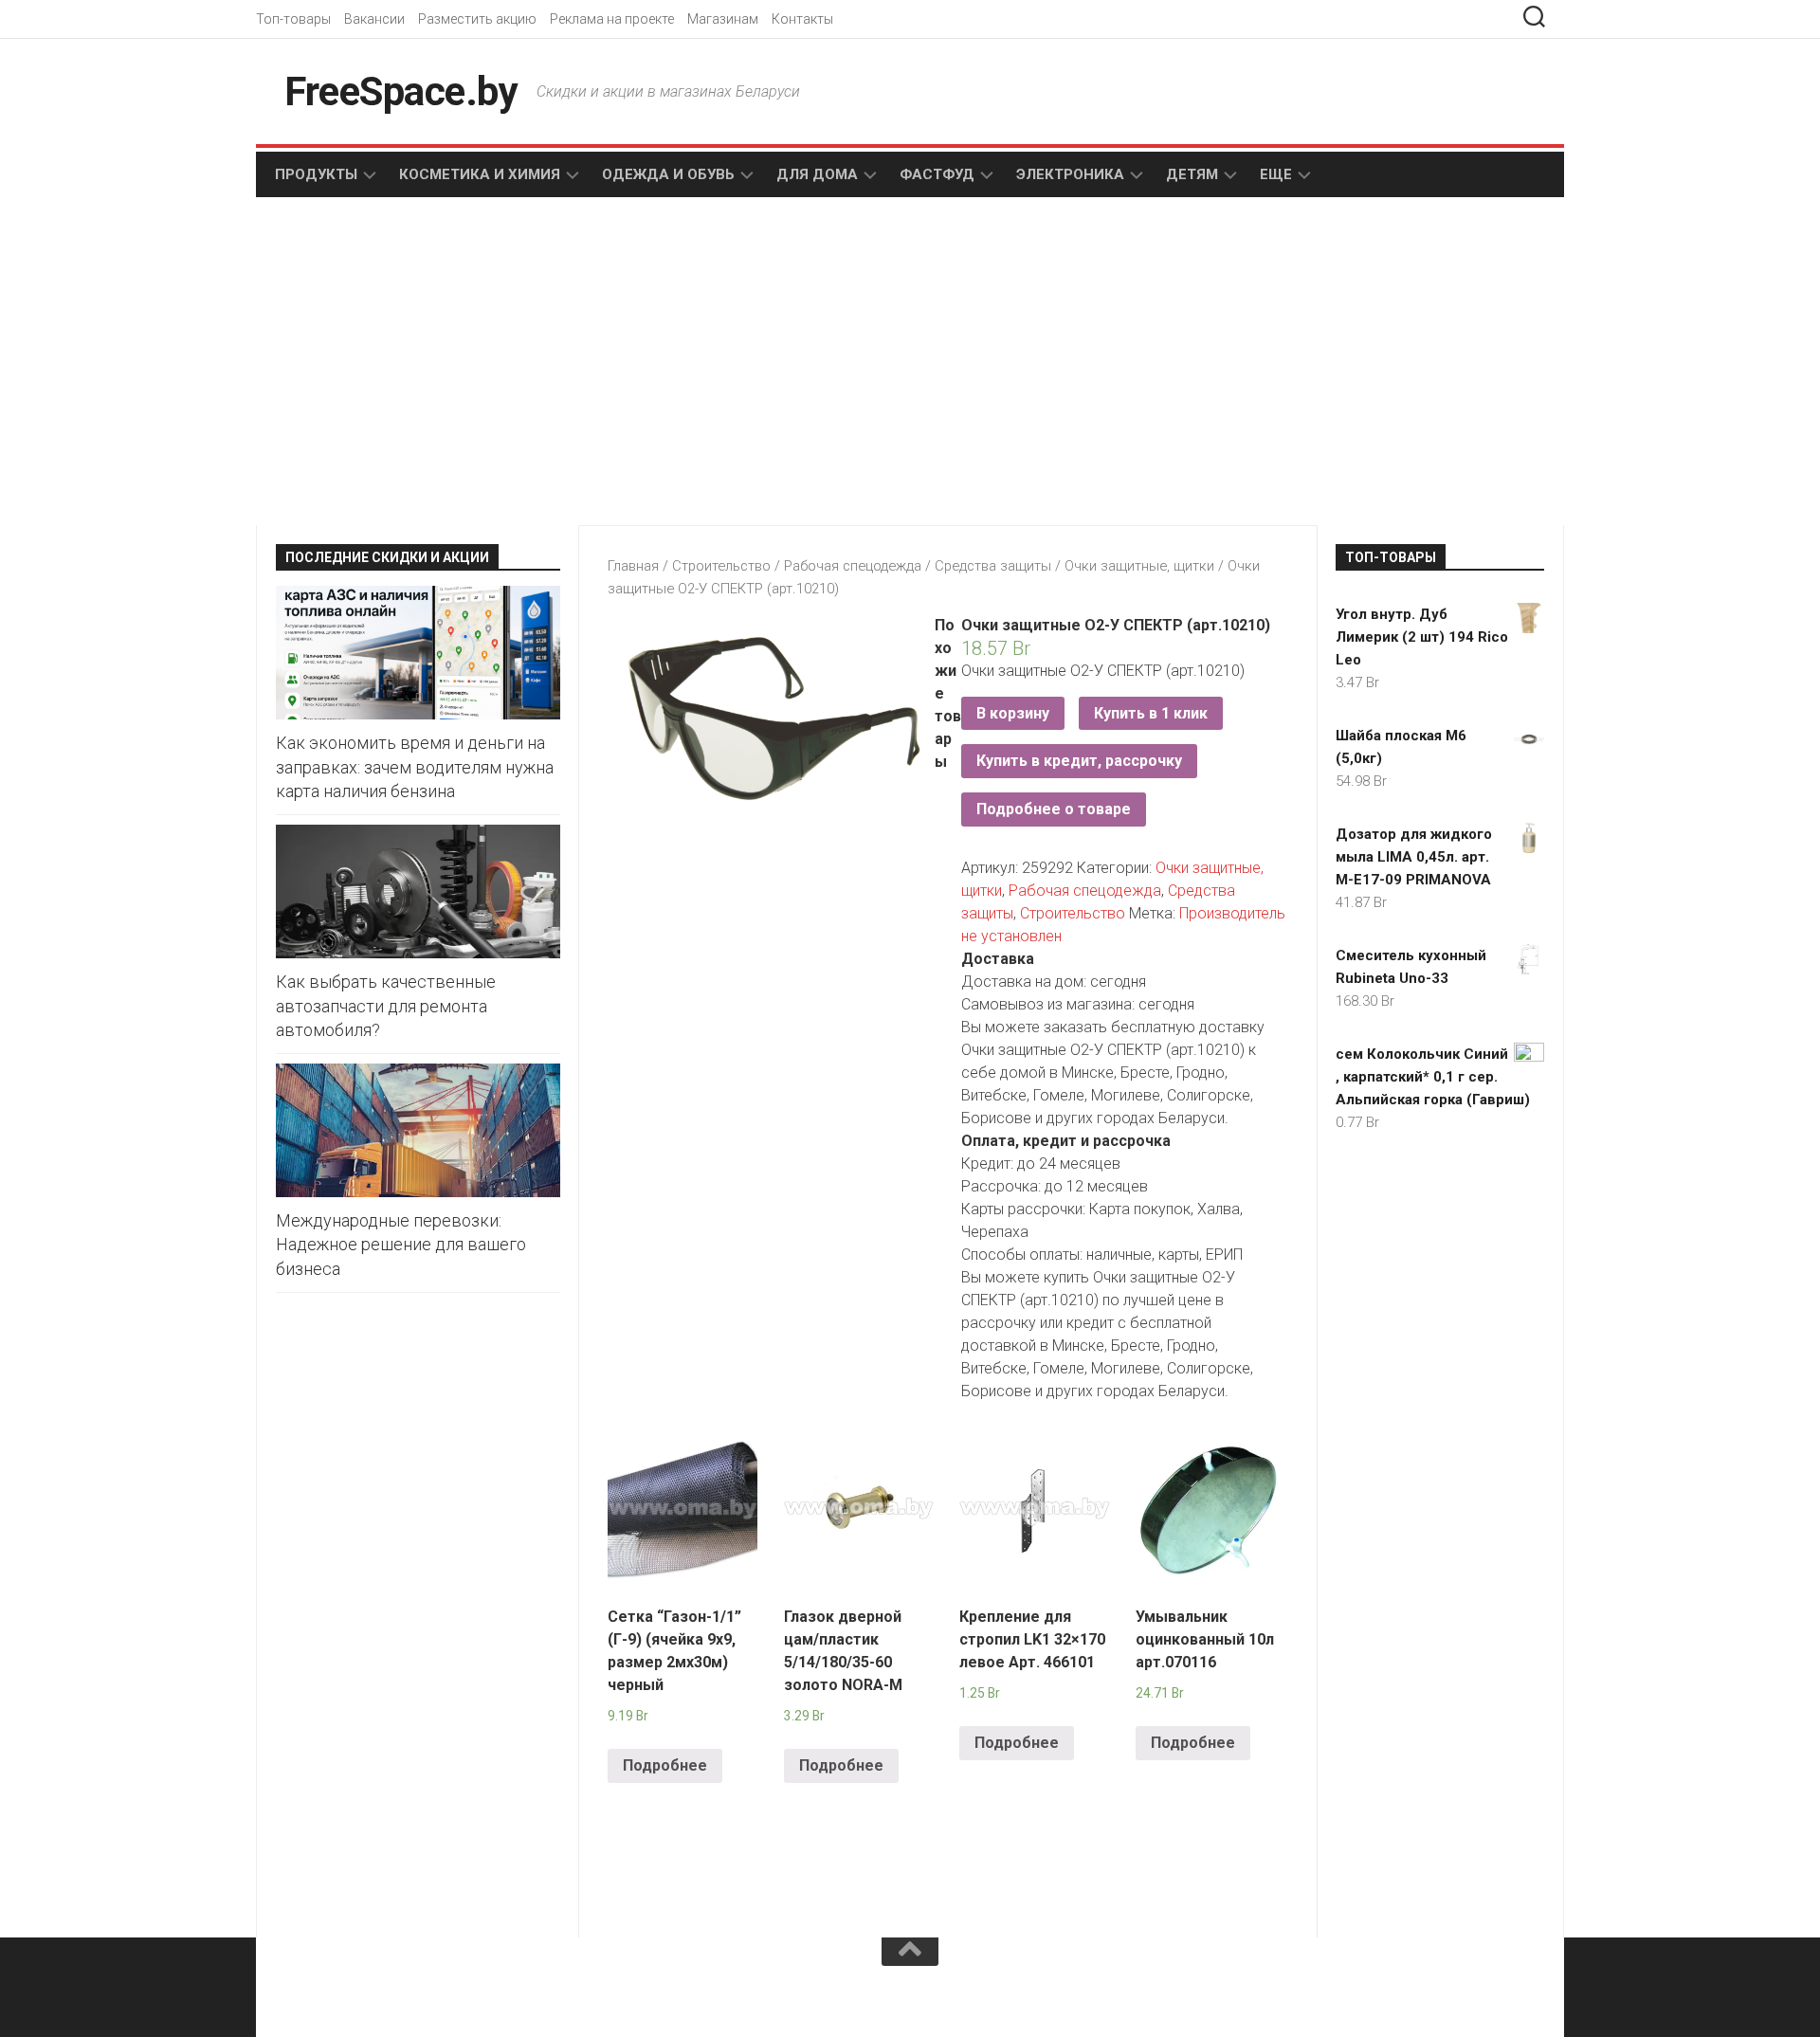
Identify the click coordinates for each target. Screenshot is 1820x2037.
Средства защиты (993, 566)
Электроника (1070, 174)
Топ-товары (293, 19)
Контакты (802, 19)
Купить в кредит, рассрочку (1079, 761)
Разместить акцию (477, 19)
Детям (1192, 174)
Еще (1276, 174)
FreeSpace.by (401, 91)
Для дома (817, 174)
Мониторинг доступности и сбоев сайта (417, 1997)
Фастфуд (937, 174)
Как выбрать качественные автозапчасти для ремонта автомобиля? (386, 1005)
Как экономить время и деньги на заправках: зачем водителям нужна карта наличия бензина (415, 766)
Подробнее (665, 1765)
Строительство (721, 566)
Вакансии (374, 19)
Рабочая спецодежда (853, 566)
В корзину (1013, 713)
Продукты (316, 174)
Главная (633, 566)
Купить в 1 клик (1151, 713)
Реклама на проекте (612, 19)
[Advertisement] (588, 363)
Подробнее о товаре (1054, 809)
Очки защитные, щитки (1139, 566)
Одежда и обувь (668, 174)
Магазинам (723, 19)
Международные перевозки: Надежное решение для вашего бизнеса (401, 1244)
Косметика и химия (480, 174)
